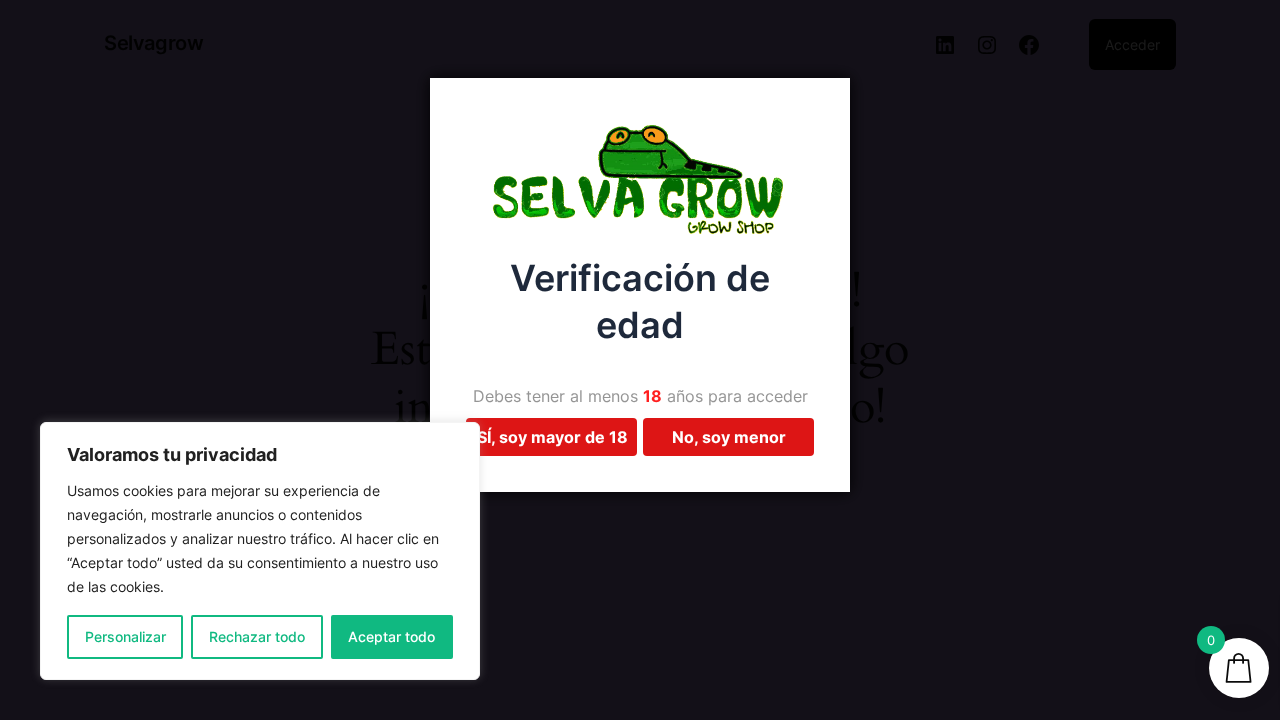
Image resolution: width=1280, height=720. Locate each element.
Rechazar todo (257, 636)
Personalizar (125, 636)
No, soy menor (729, 437)
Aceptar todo (391, 636)
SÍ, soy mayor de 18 (552, 437)
